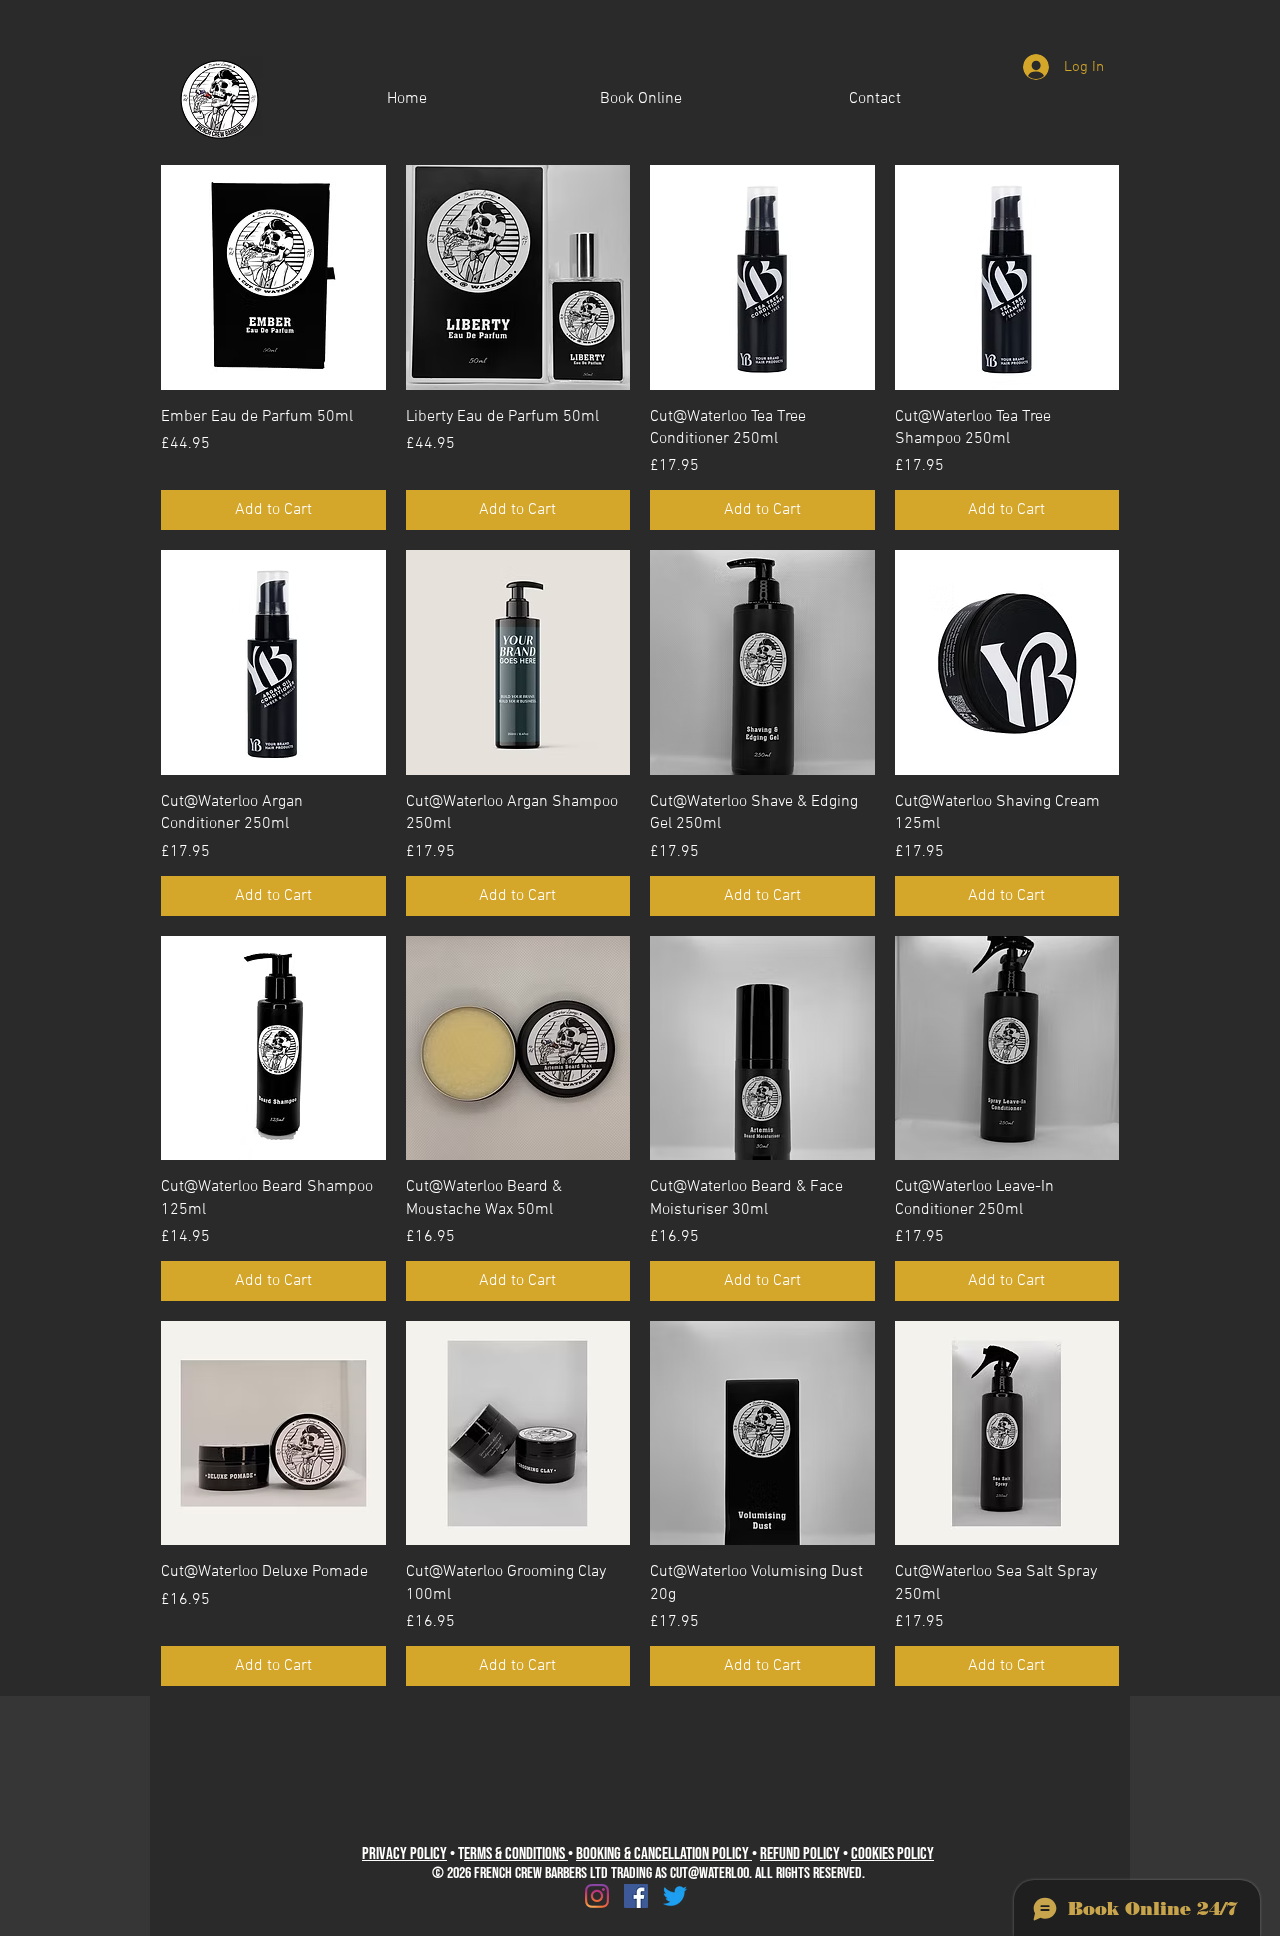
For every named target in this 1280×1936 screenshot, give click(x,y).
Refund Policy (800, 1854)
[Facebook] (636, 1896)
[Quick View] (273, 277)
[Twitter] (675, 1896)
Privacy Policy (404, 1854)
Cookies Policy (892, 1854)
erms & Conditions (516, 1854)
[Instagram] (597, 1896)
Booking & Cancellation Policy (664, 1854)
